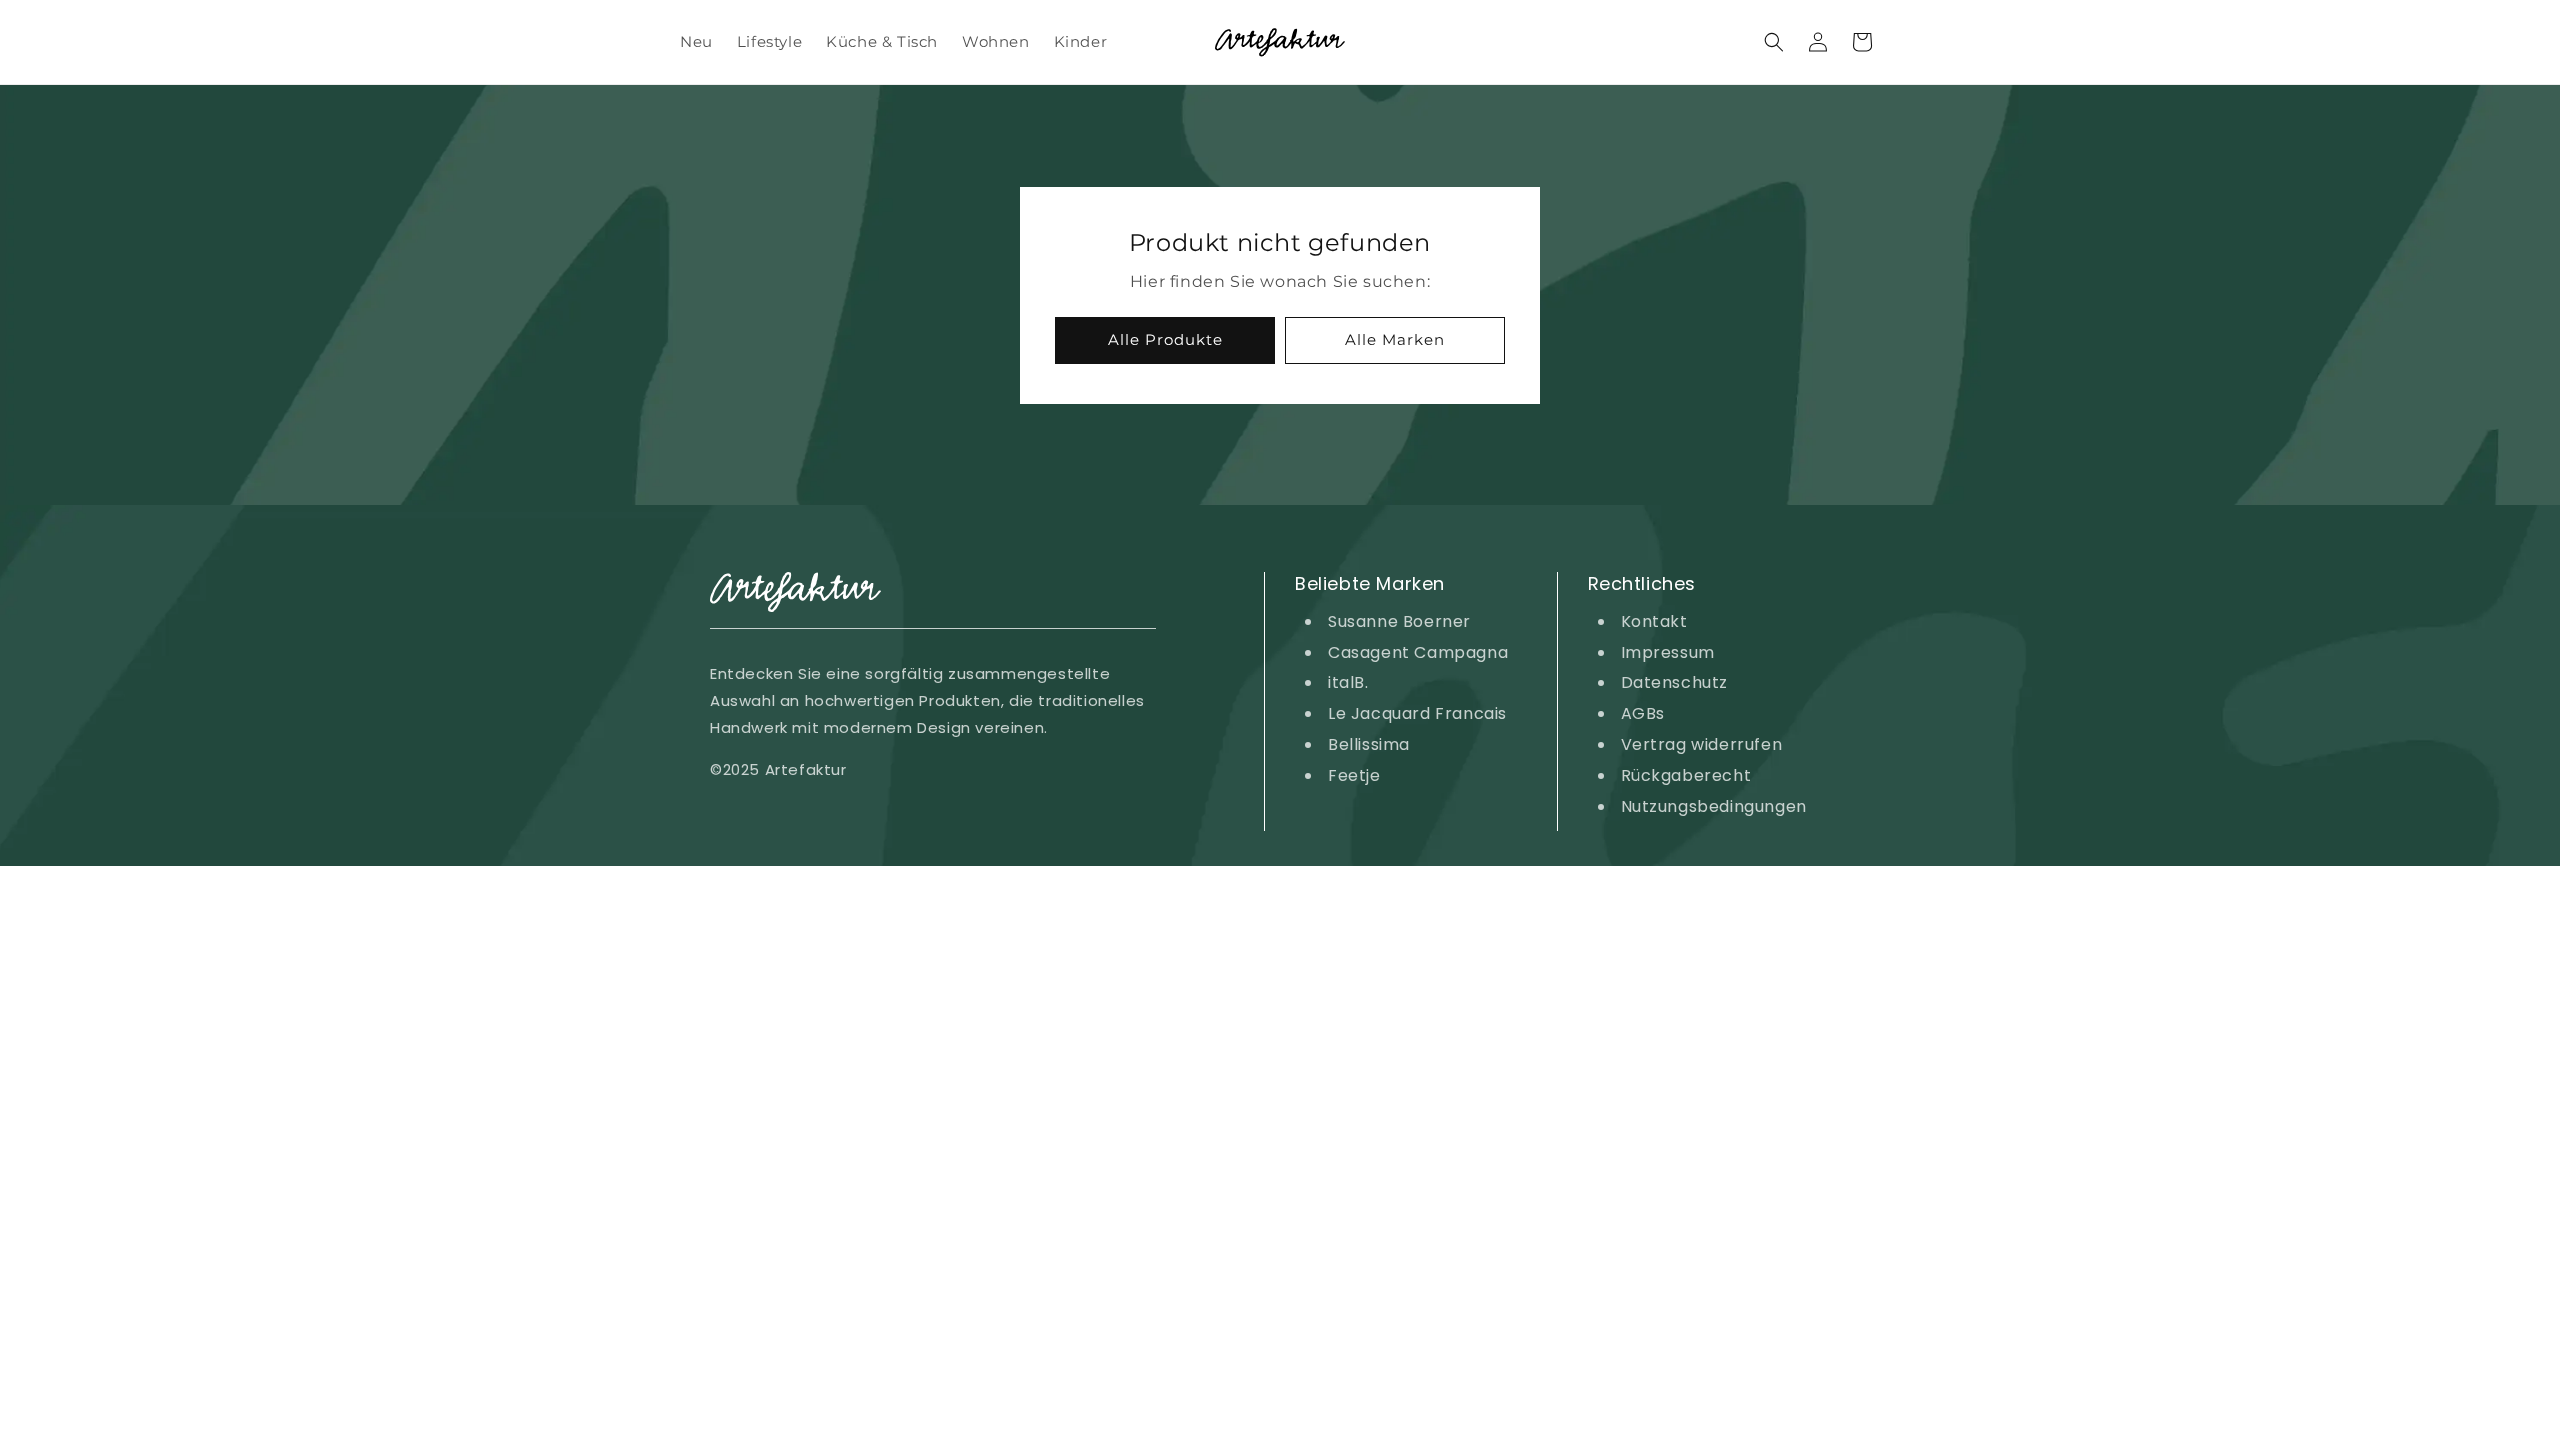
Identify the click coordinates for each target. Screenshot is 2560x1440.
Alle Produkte (1165, 339)
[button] (1774, 42)
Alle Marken (1395, 339)
